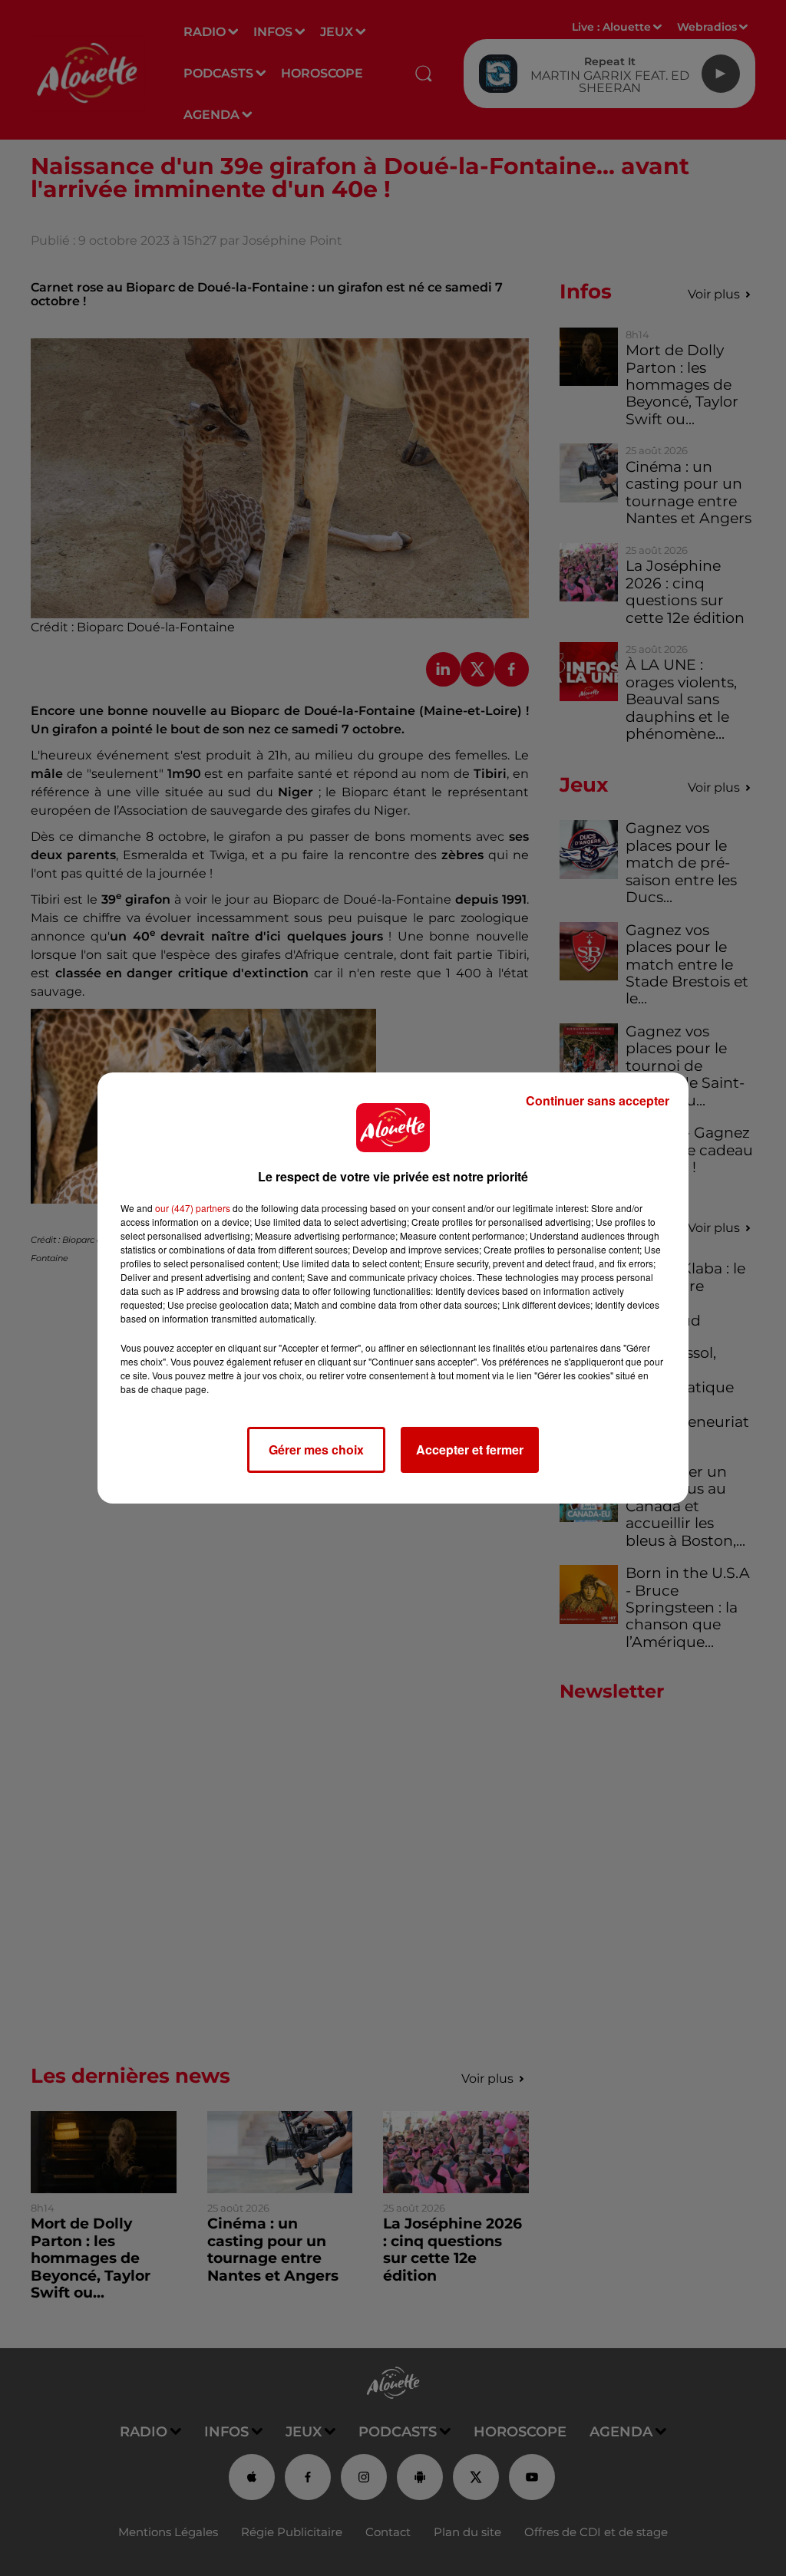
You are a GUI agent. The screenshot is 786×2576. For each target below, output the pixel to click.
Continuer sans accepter (598, 1100)
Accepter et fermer (470, 1449)
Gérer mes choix (316, 1449)
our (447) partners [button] (193, 1208)
